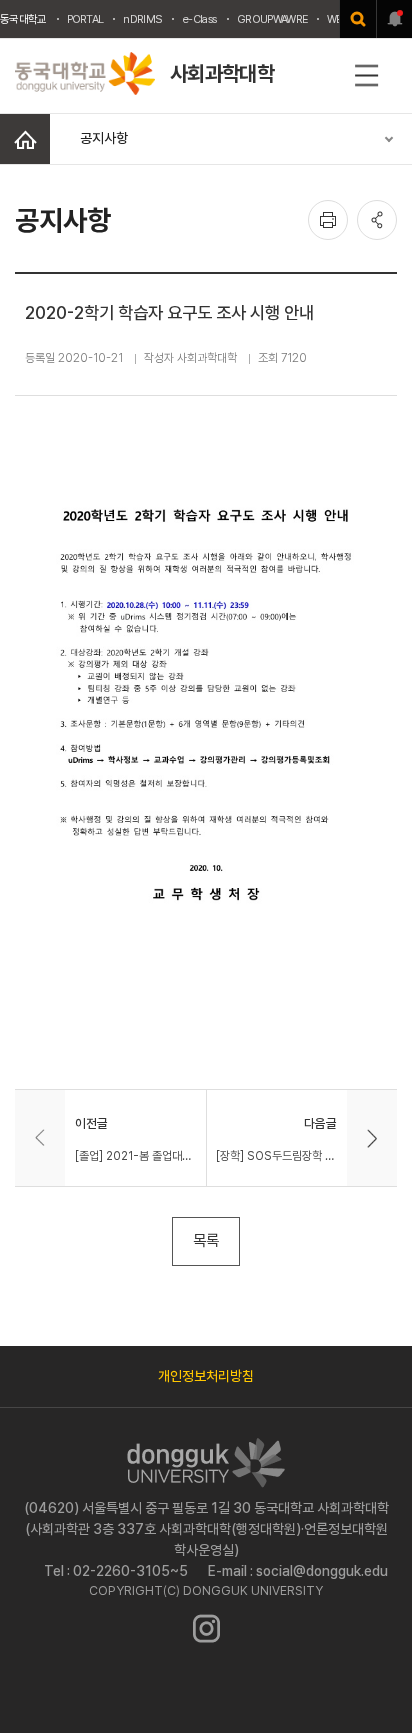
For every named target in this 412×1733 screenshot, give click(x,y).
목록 (206, 1240)
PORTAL (85, 19)
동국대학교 (23, 19)
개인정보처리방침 (206, 1376)
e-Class (199, 19)
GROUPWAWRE (272, 19)
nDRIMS (142, 19)
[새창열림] (358, 19)
